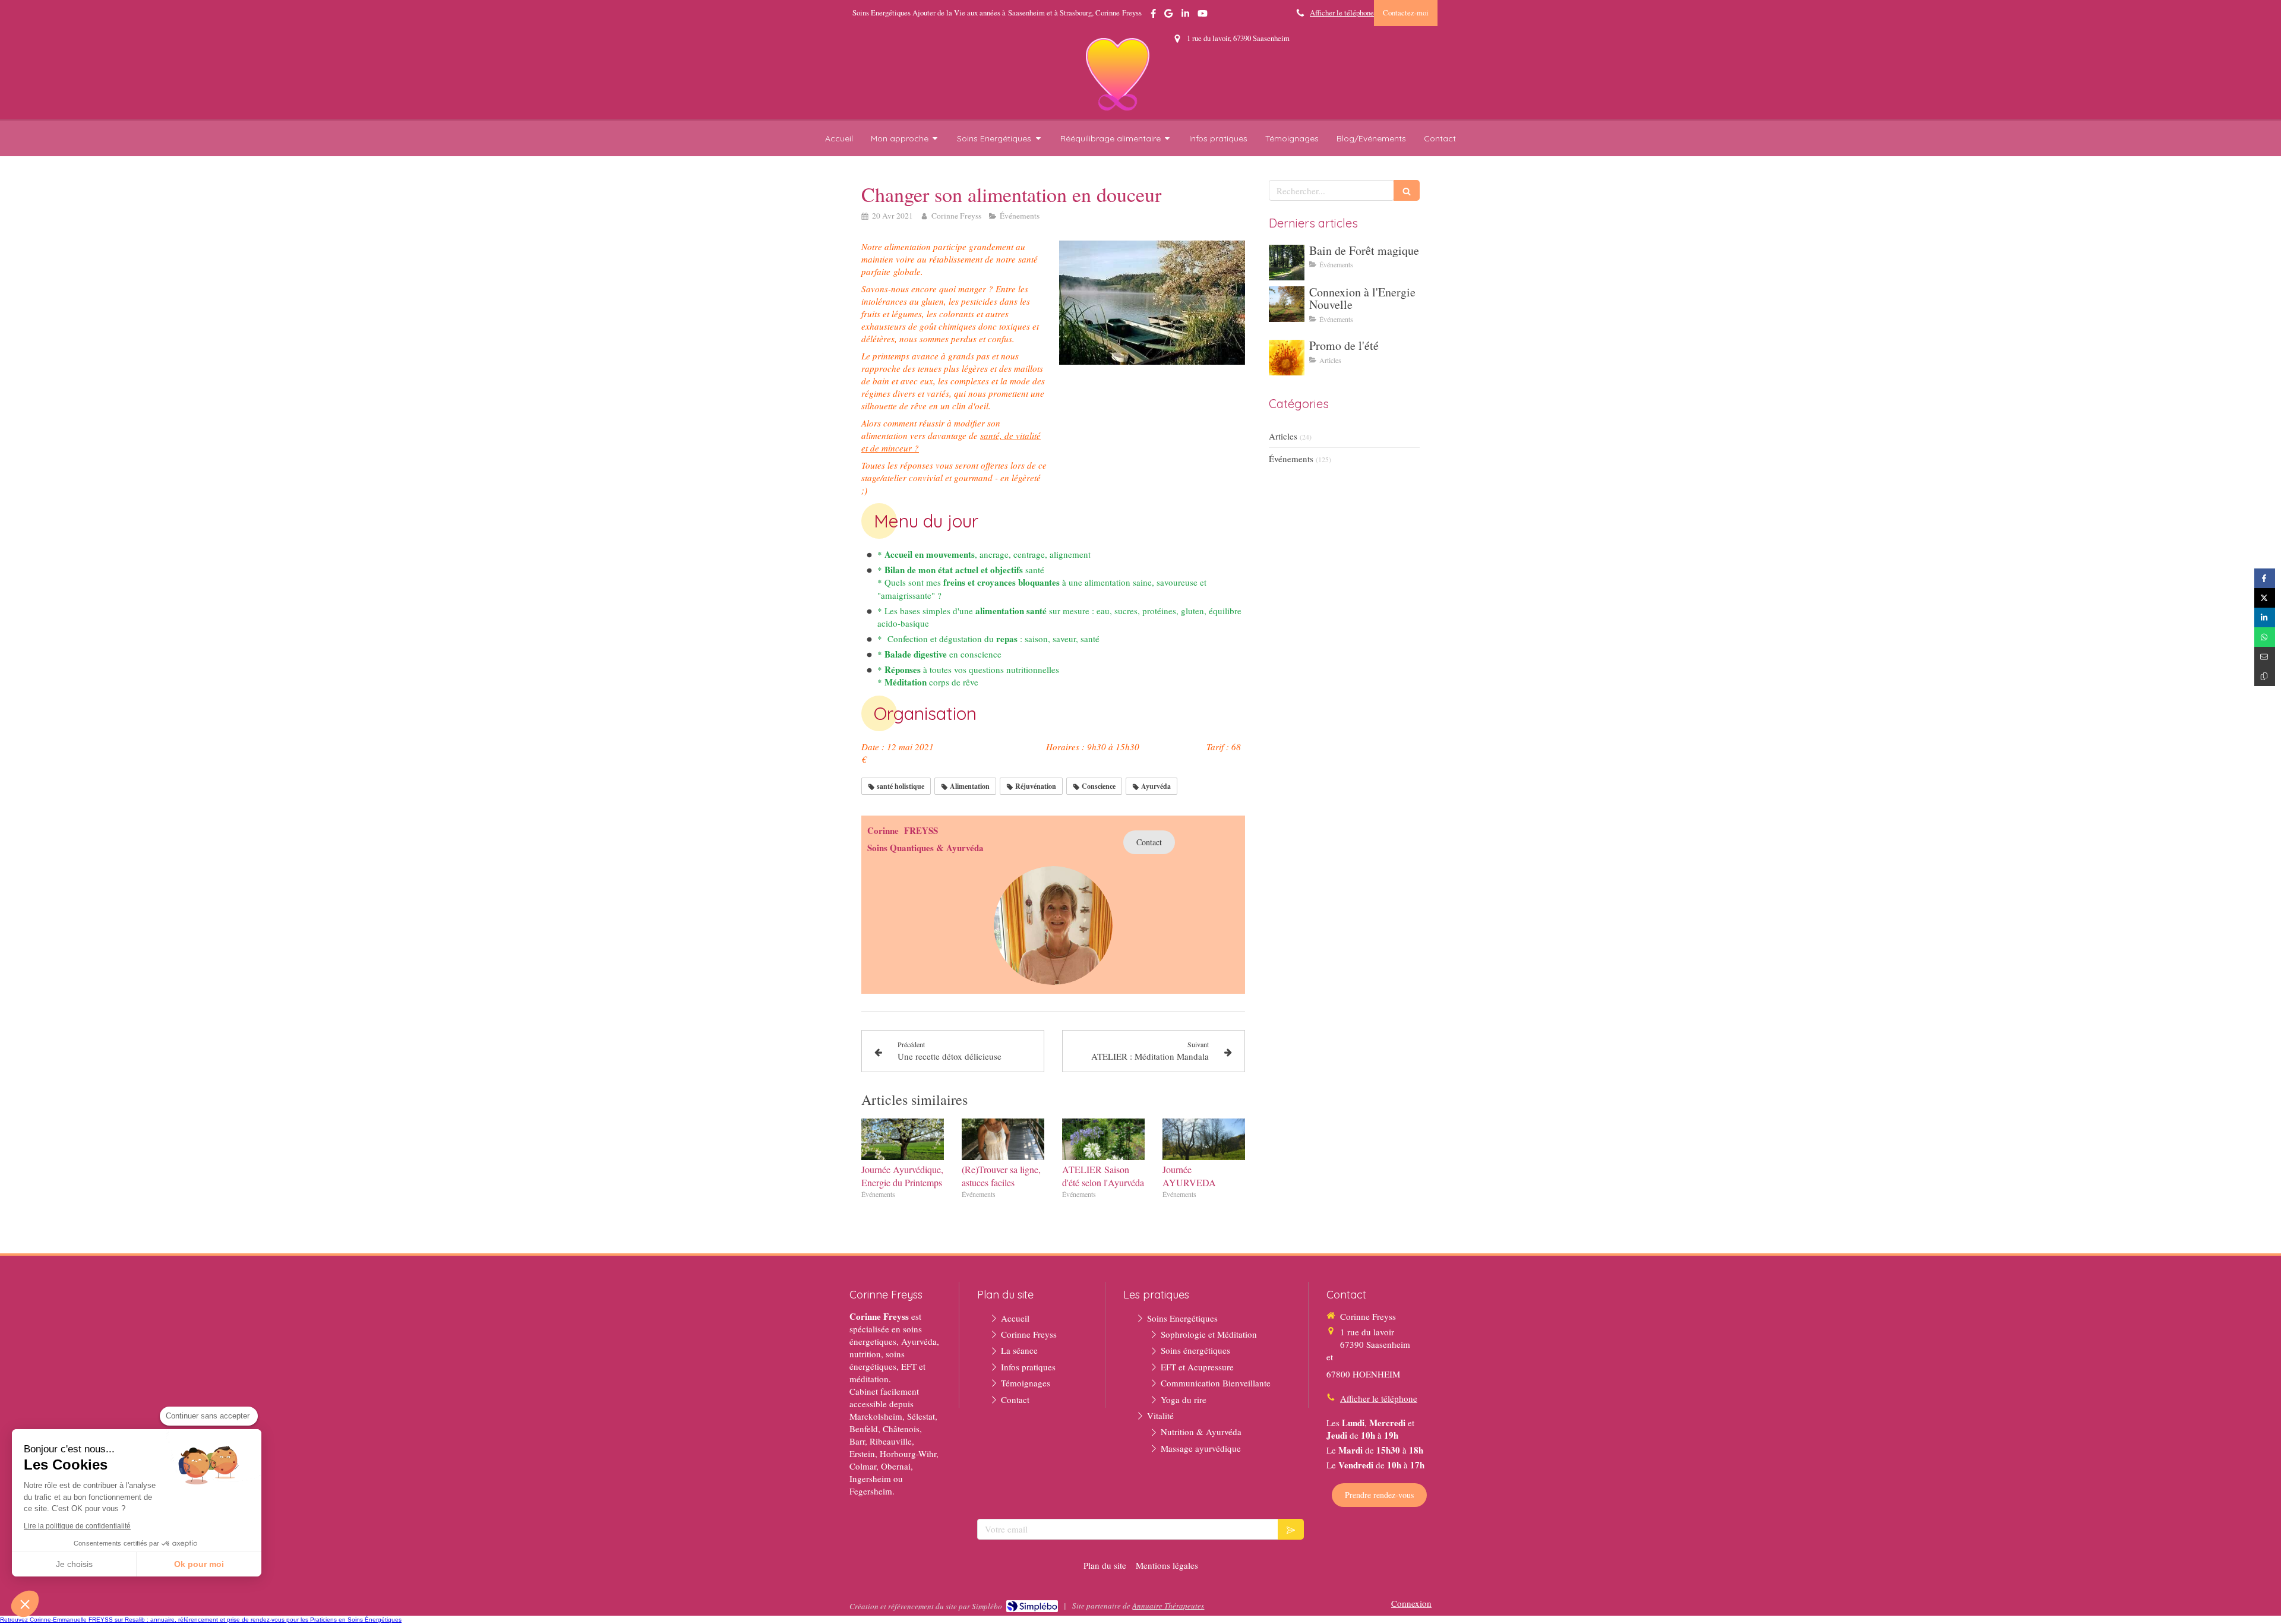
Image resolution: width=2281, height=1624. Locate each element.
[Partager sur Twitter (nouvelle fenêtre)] (2265, 598)
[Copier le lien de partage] (2265, 676)
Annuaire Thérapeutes (1168, 1606)
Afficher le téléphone (1342, 13)
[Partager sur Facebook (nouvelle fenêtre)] (2265, 578)
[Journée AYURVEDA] (1204, 1139)
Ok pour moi (199, 1564)
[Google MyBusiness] (1168, 16)
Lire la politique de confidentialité (77, 1526)
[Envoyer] (1291, 1529)
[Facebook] (1153, 16)
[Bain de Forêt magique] (1287, 263)
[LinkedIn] (1185, 16)
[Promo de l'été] (1287, 358)
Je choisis (74, 1564)
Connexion (1411, 1603)
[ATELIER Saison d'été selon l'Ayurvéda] (1103, 1139)
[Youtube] (1203, 16)
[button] (25, 1604)
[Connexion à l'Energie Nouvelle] (1287, 304)
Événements (1291, 459)
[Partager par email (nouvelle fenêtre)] (2265, 657)
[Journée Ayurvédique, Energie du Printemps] (903, 1139)
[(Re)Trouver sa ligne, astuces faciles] (1003, 1139)
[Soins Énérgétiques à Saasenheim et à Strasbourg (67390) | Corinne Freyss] (1118, 74)
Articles (1283, 436)
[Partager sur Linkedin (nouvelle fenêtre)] (2265, 617)
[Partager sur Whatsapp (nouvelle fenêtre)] (2265, 637)
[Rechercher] (1407, 190)
